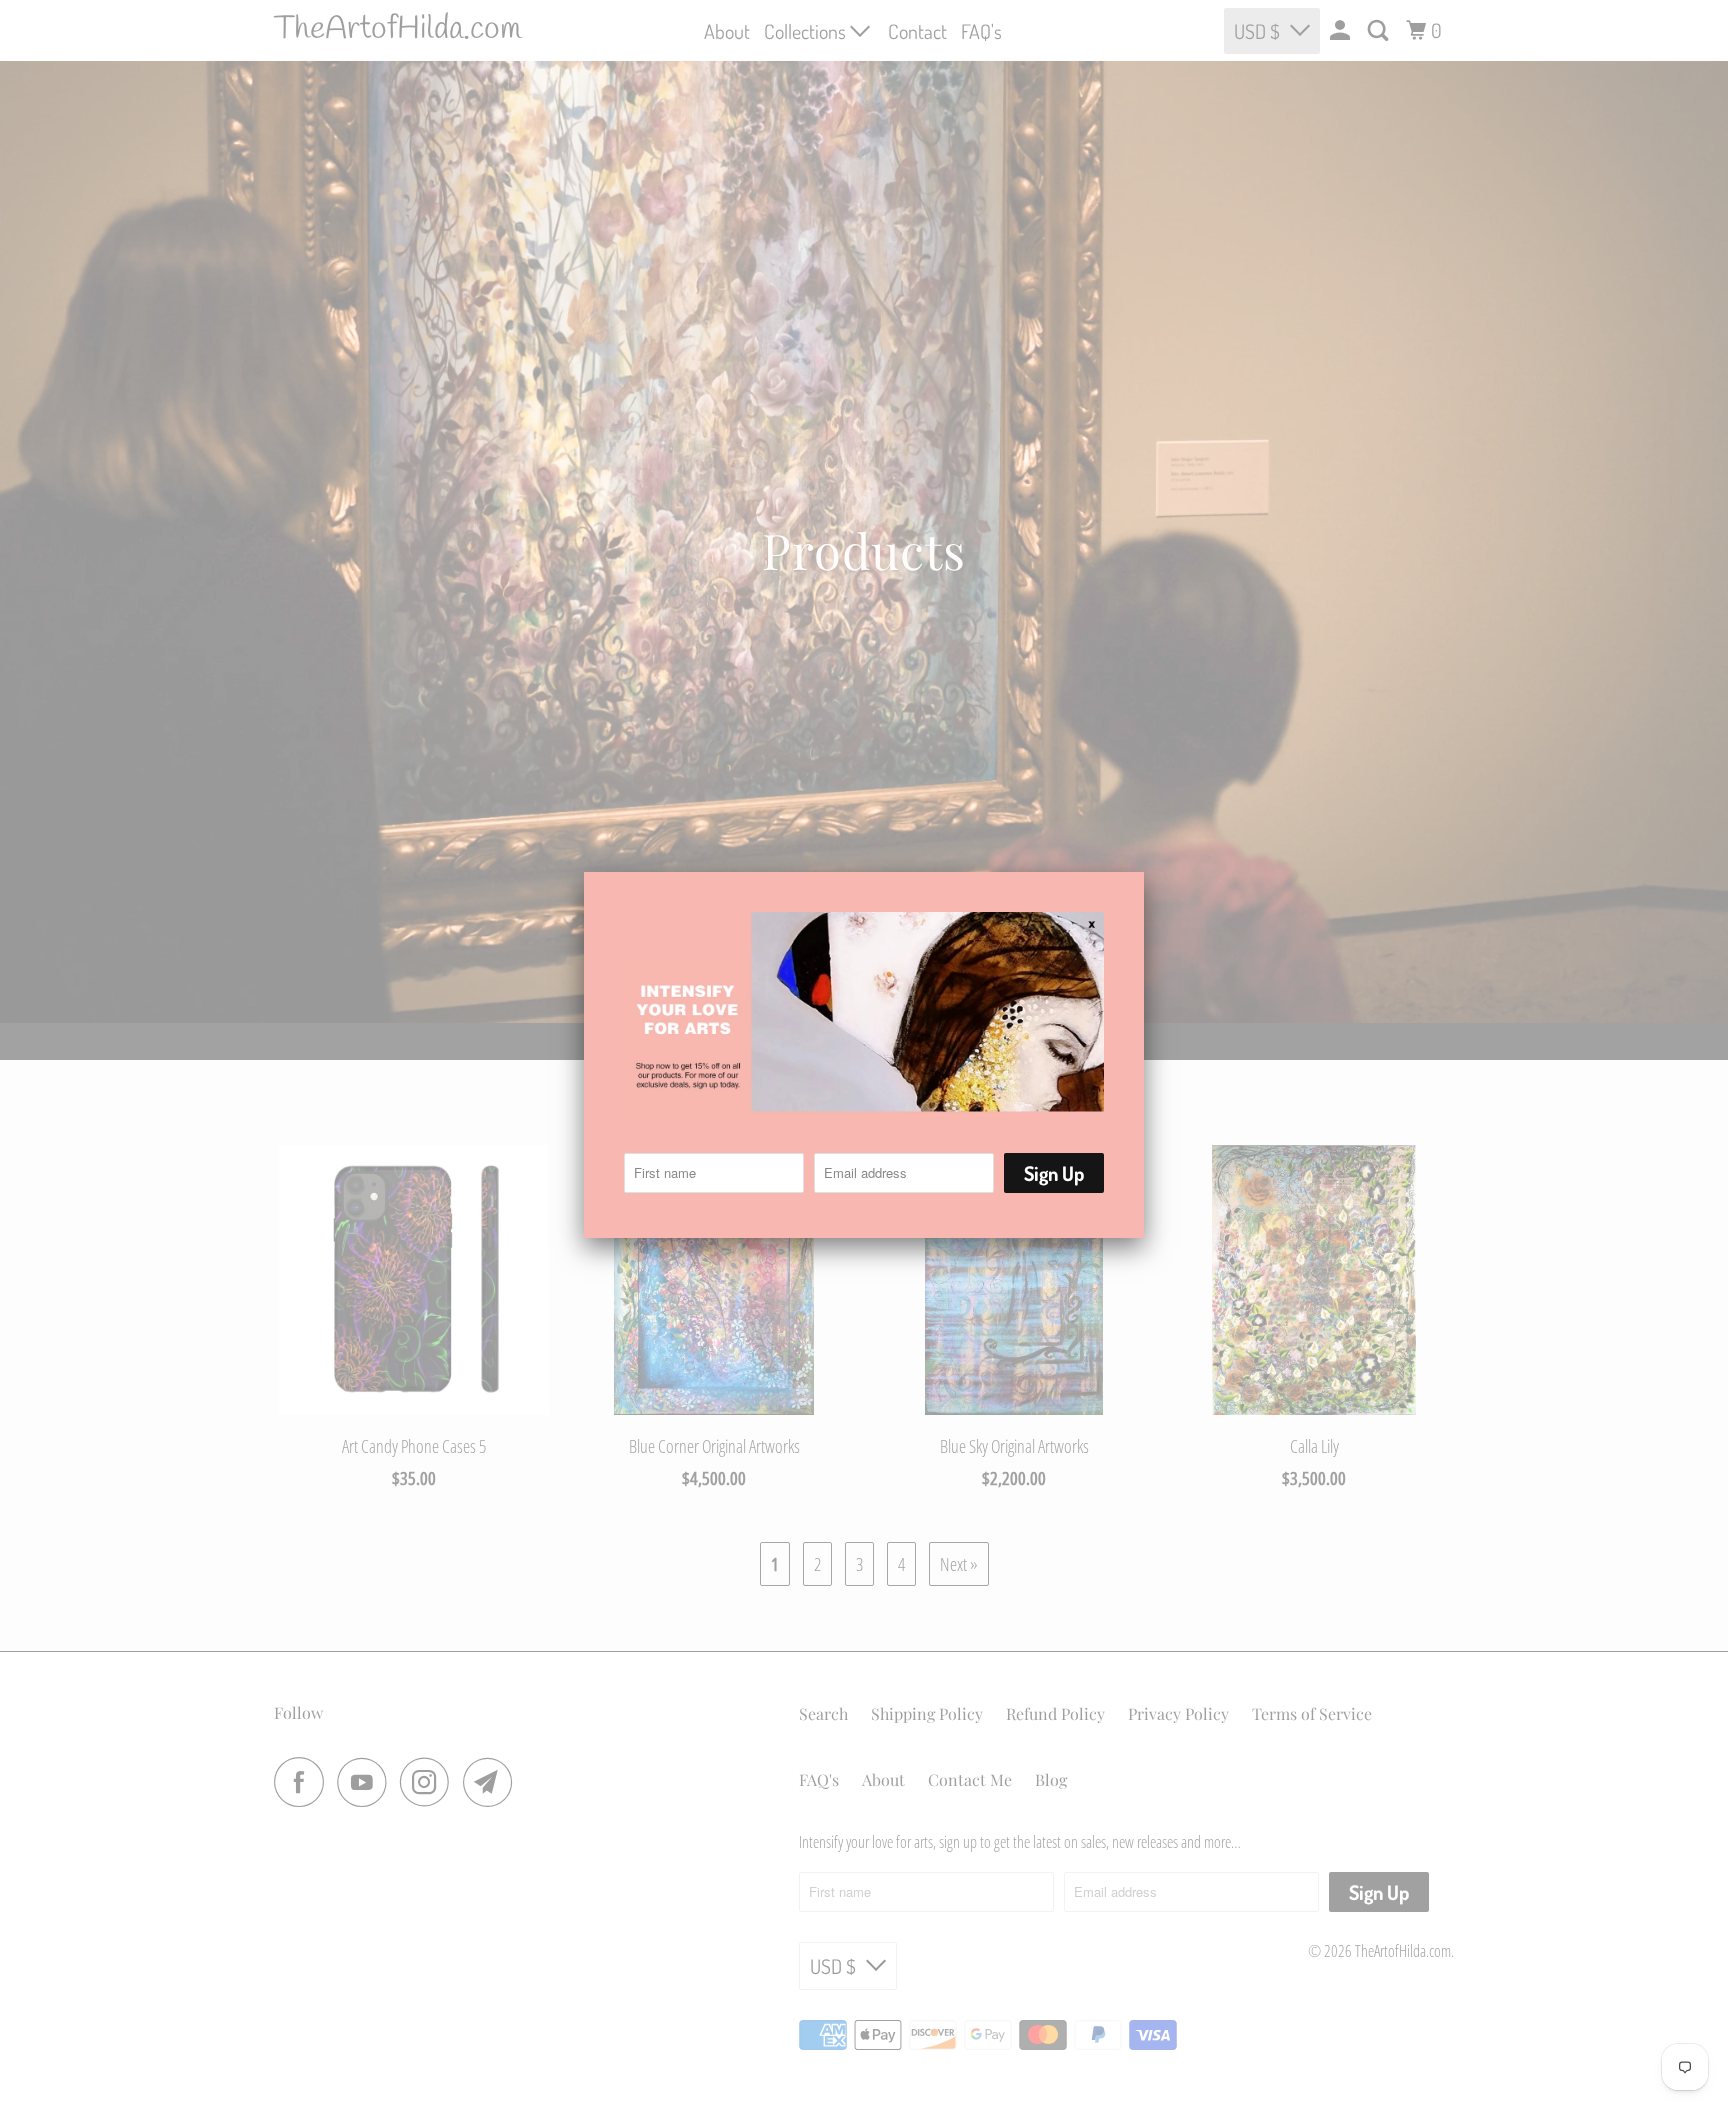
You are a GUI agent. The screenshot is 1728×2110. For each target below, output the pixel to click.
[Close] (1120, 889)
